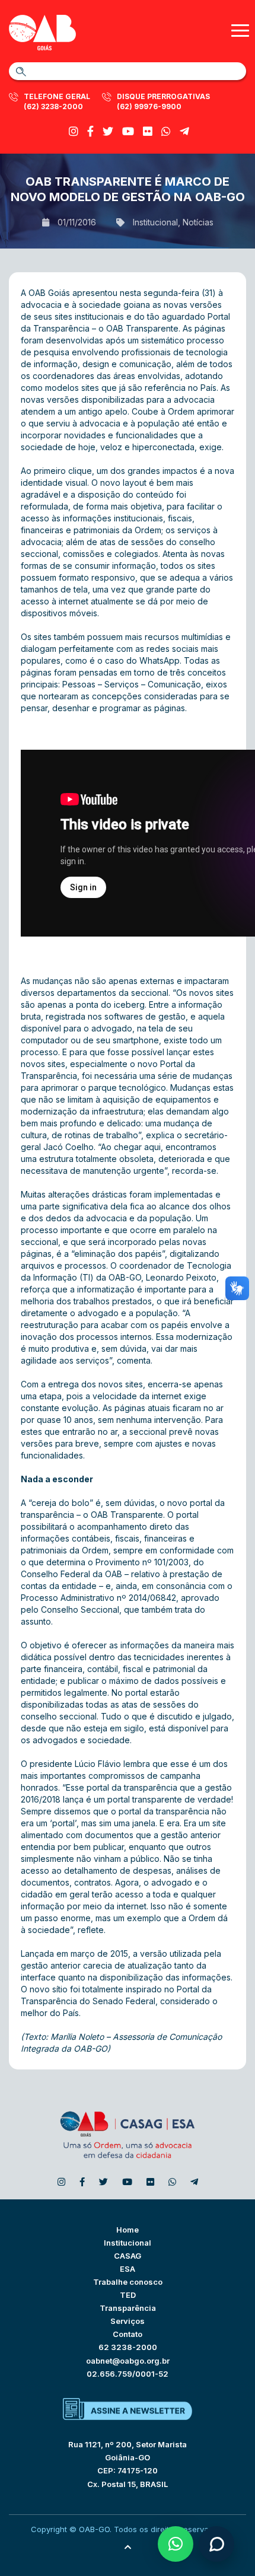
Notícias (198, 222)
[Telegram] (184, 131)
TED (128, 2295)
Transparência (128, 2308)
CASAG (128, 2256)
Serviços (128, 2321)
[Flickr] (148, 131)
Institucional (155, 222)
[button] (176, 2544)
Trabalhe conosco (128, 2282)
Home (128, 2230)
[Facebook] (90, 131)
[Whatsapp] (166, 131)
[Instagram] (74, 131)
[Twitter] (108, 131)
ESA (128, 2269)
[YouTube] (128, 131)
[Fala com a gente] (216, 2544)
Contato (128, 2334)
